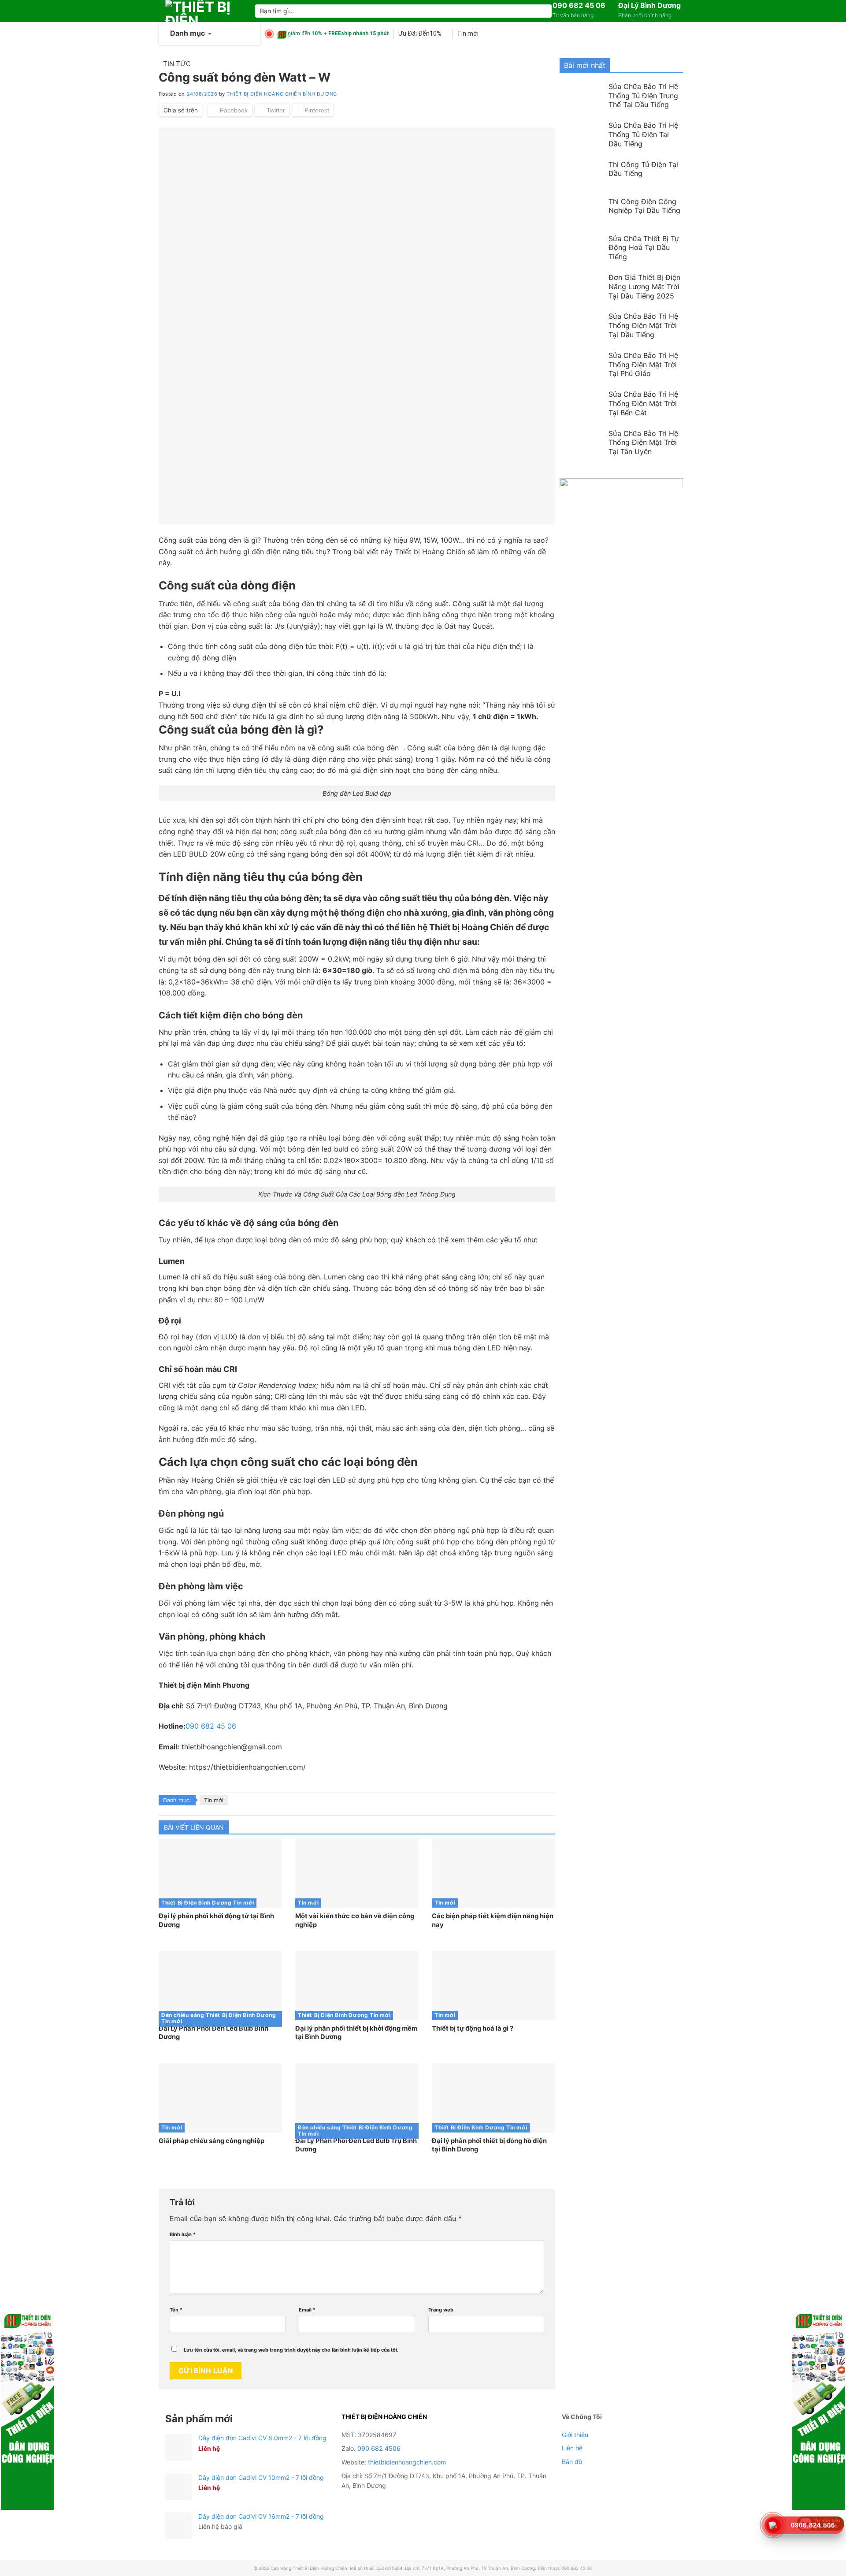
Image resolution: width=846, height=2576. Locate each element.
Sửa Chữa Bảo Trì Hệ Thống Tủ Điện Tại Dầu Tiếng (643, 134)
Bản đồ (572, 2462)
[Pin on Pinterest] (313, 110)
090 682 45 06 (579, 5)
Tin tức (177, 64)
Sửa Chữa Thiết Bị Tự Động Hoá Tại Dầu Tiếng (644, 248)
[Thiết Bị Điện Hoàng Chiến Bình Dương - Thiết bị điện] (204, 11)
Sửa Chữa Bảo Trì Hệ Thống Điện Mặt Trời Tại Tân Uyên (643, 443)
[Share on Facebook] (230, 110)
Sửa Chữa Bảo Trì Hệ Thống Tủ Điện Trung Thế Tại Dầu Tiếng (643, 96)
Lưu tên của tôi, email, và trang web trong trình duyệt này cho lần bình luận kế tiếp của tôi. (291, 2350)
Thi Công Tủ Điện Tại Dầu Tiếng (643, 169)
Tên (176, 2310)
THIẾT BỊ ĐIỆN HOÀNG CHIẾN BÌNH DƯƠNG (282, 94)
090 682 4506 (379, 2448)
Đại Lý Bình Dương (649, 5)
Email (307, 2310)
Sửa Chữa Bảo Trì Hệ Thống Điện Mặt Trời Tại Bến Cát (643, 403)
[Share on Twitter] (272, 110)
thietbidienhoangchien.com (407, 2462)
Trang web (441, 2310)
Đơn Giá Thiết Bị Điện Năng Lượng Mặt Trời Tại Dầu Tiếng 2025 (644, 287)
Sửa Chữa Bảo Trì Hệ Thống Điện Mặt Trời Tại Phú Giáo (643, 365)
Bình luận (183, 2234)
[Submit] (544, 11)
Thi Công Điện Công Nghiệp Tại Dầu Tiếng (644, 206)
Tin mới (214, 1800)
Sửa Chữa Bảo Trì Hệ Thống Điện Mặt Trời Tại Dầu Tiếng (643, 325)
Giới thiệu (575, 2435)
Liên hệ (572, 2448)
